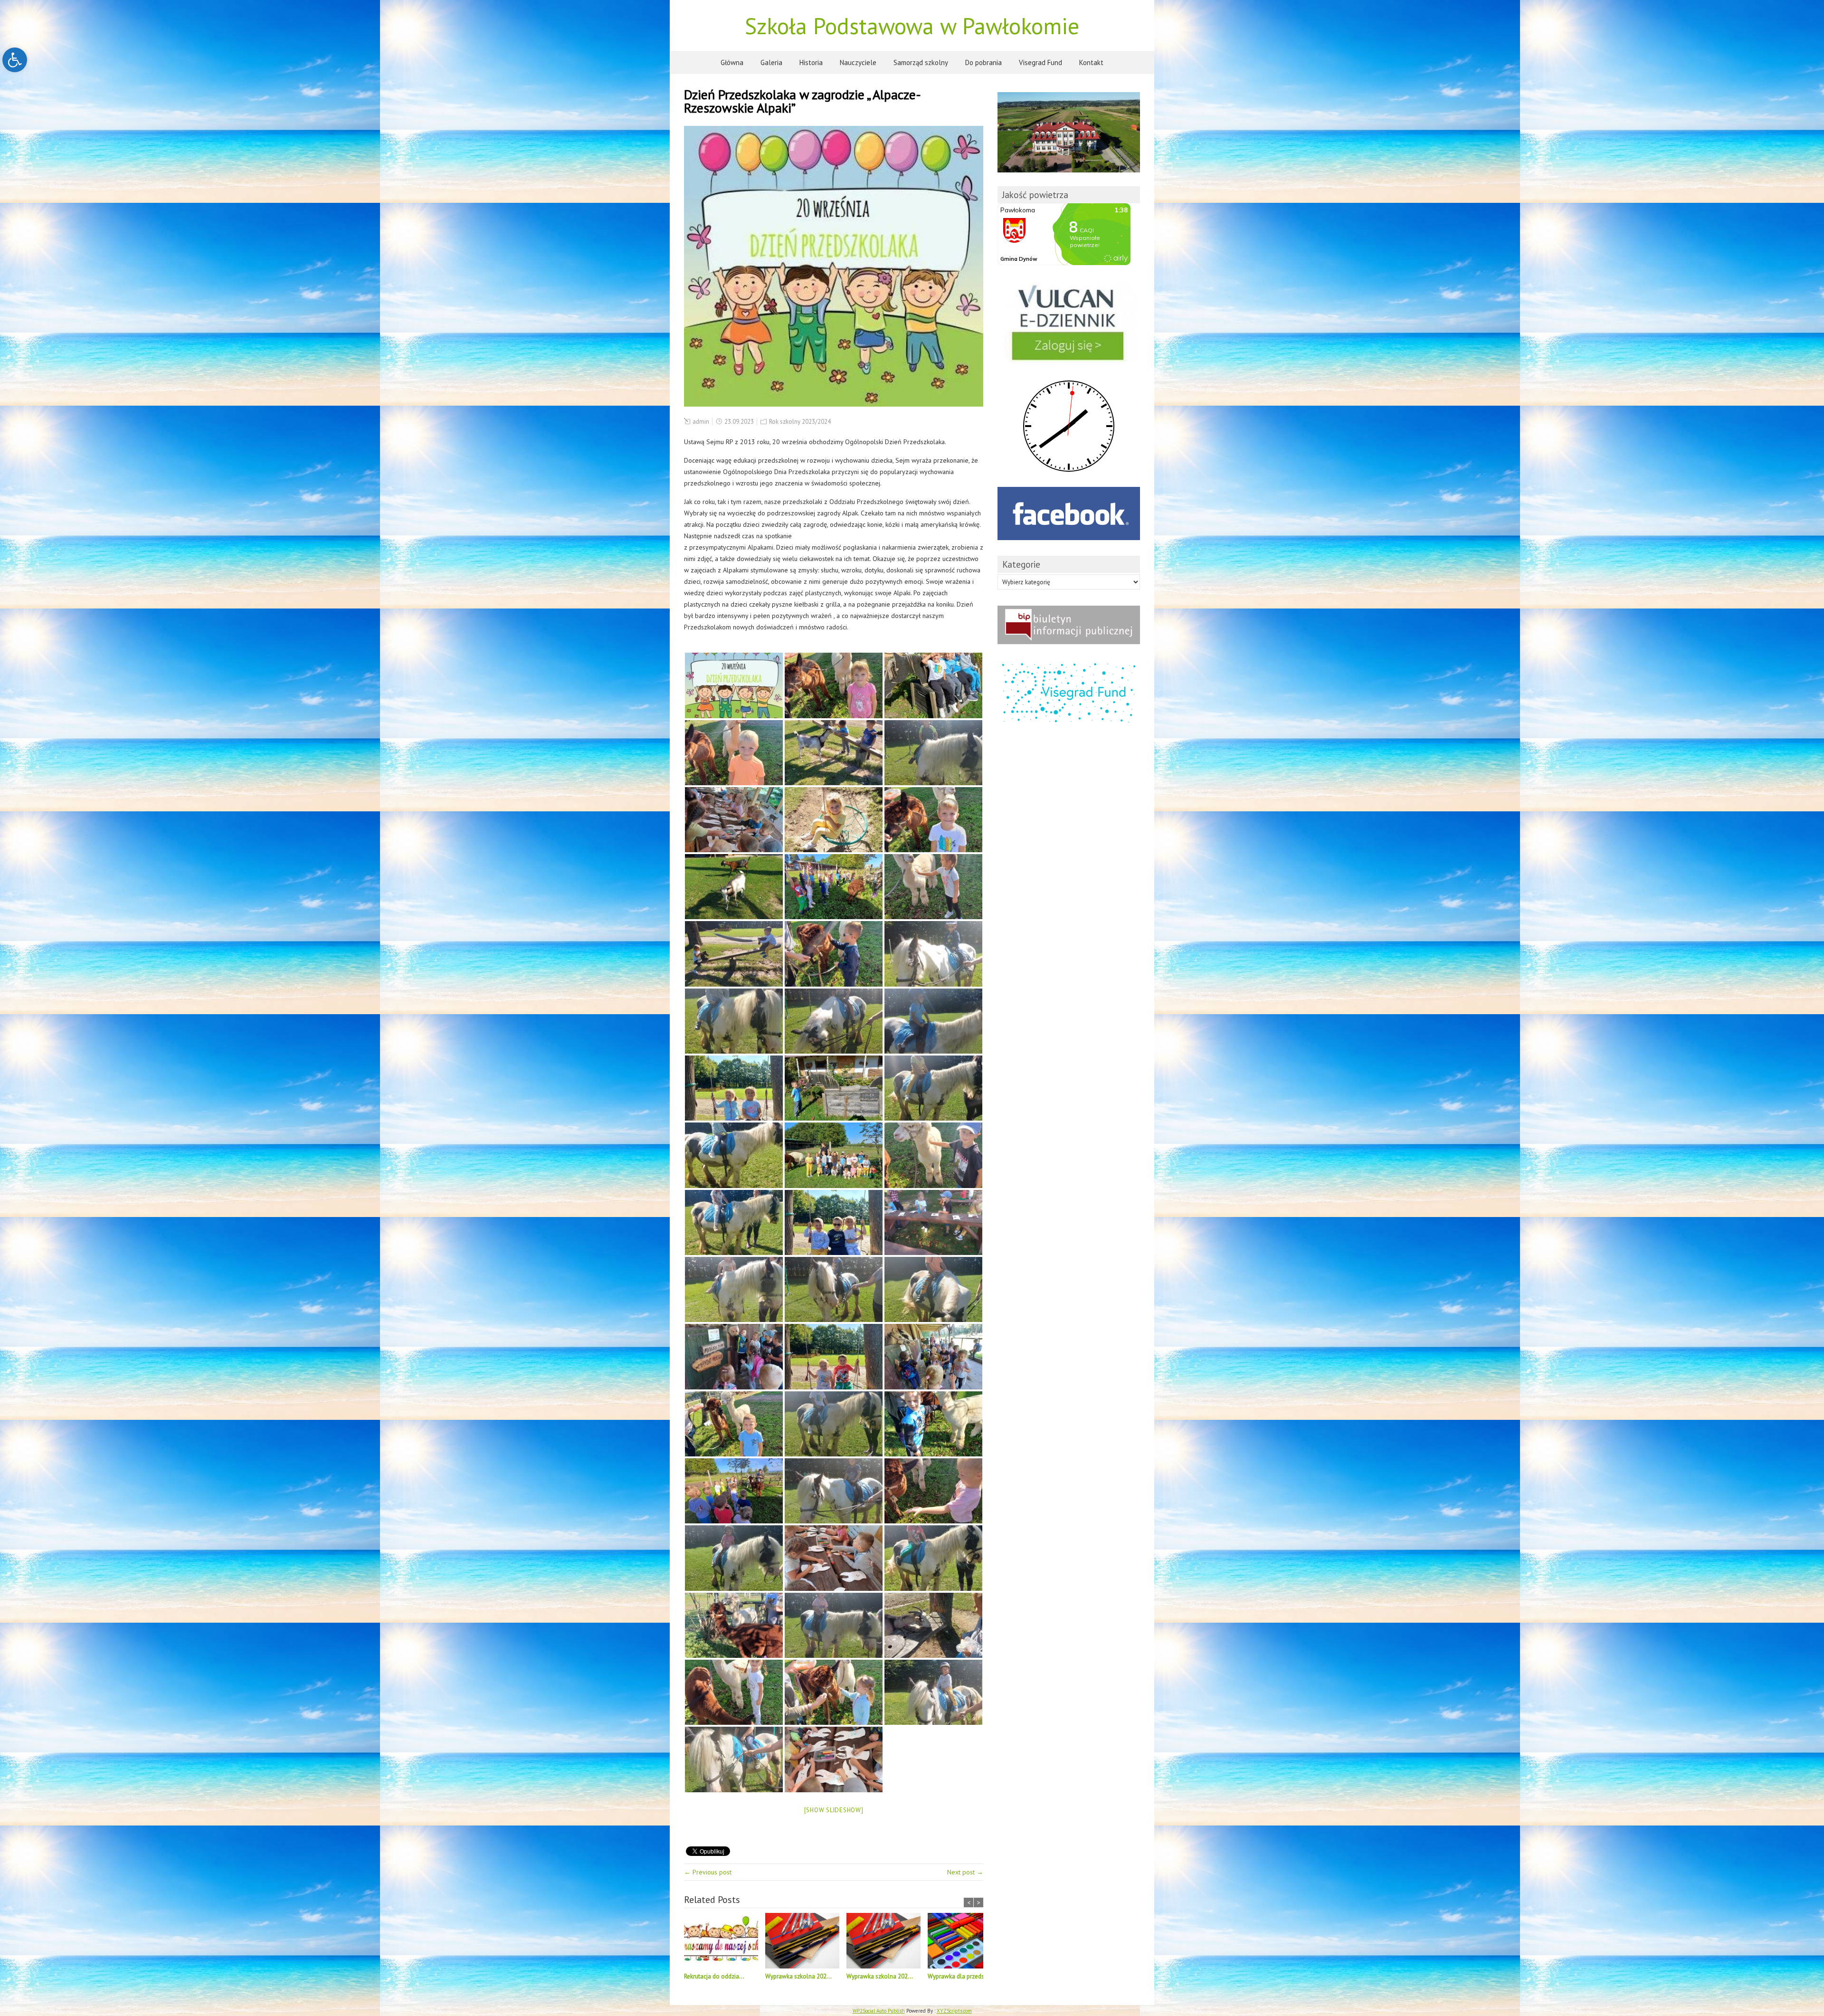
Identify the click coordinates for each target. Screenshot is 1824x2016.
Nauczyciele (858, 62)
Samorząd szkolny (921, 62)
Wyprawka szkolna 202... (798, 1976)
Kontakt (1091, 62)
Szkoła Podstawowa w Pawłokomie (912, 26)
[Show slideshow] (834, 1810)
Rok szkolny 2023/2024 (800, 422)
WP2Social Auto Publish (879, 2011)
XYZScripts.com (954, 2011)
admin (701, 422)
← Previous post (708, 1872)
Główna (732, 62)
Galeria (771, 62)
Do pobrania (983, 62)
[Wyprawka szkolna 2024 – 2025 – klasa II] (887, 1942)
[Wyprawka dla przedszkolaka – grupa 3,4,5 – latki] (968, 1942)
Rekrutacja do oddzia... (714, 1976)
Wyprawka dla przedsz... (960, 1976)
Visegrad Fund (1040, 62)
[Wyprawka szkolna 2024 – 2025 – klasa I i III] (806, 1942)
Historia (811, 62)
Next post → (965, 1872)
